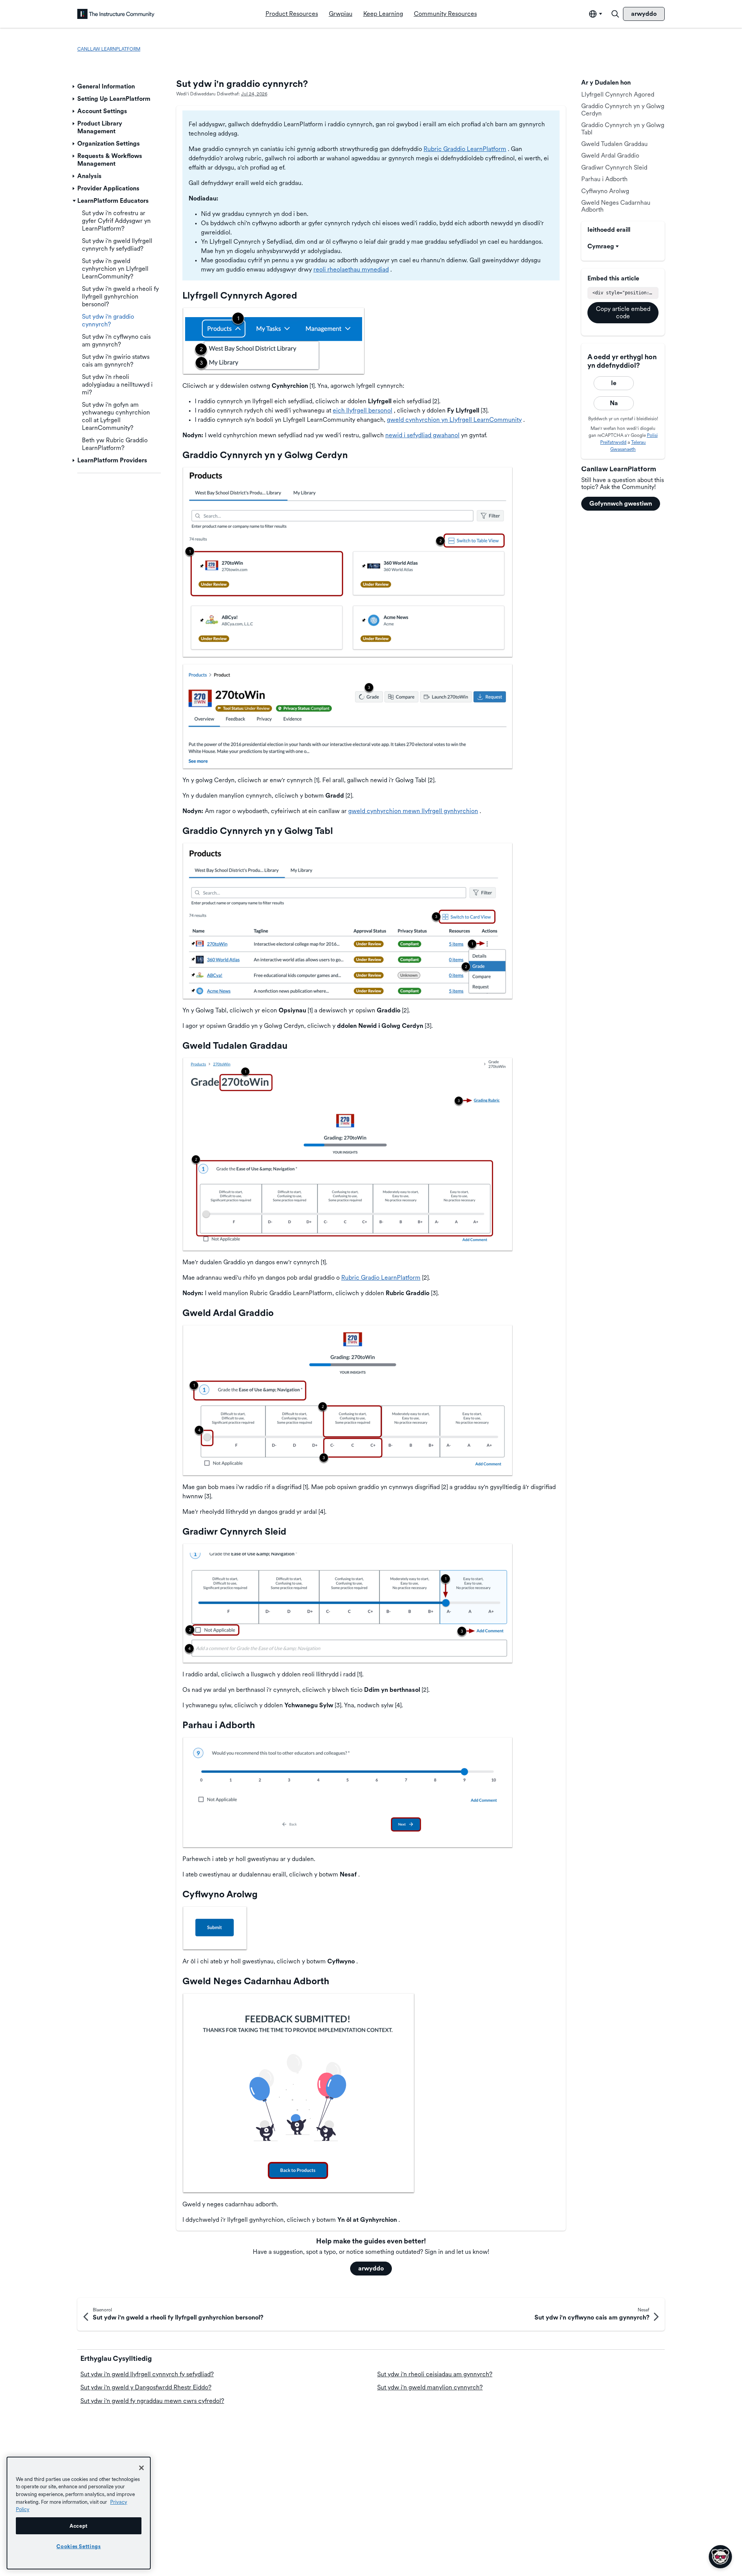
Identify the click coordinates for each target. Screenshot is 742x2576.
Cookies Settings (79, 2546)
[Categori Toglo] (74, 87)
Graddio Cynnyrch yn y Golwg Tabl (623, 128)
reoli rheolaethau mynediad (351, 269)
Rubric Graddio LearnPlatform (465, 149)
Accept (79, 2526)
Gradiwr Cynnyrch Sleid (614, 167)
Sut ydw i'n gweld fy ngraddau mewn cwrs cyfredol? (152, 2401)
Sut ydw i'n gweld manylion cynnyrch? (430, 2387)
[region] (79, 2513)
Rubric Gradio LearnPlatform (381, 1278)
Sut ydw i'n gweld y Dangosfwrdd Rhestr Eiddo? (146, 2387)
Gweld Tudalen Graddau (614, 144)
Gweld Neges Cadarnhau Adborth (616, 206)
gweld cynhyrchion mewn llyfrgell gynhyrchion (413, 811)
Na (614, 403)
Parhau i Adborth (604, 179)
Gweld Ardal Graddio (610, 155)
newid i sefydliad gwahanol (422, 435)
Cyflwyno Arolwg (605, 191)
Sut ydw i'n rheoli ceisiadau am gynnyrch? (435, 2374)
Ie (614, 383)
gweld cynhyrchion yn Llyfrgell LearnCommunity (454, 420)
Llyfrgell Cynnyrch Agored (618, 94)
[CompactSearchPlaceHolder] (615, 14)
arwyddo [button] (371, 2268)
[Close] (141, 2468)
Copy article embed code (623, 312)
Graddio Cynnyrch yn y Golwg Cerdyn (623, 110)
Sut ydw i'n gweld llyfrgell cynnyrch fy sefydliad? (147, 2374)
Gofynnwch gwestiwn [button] (621, 503)
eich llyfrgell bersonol (362, 410)
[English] (116, 14)
